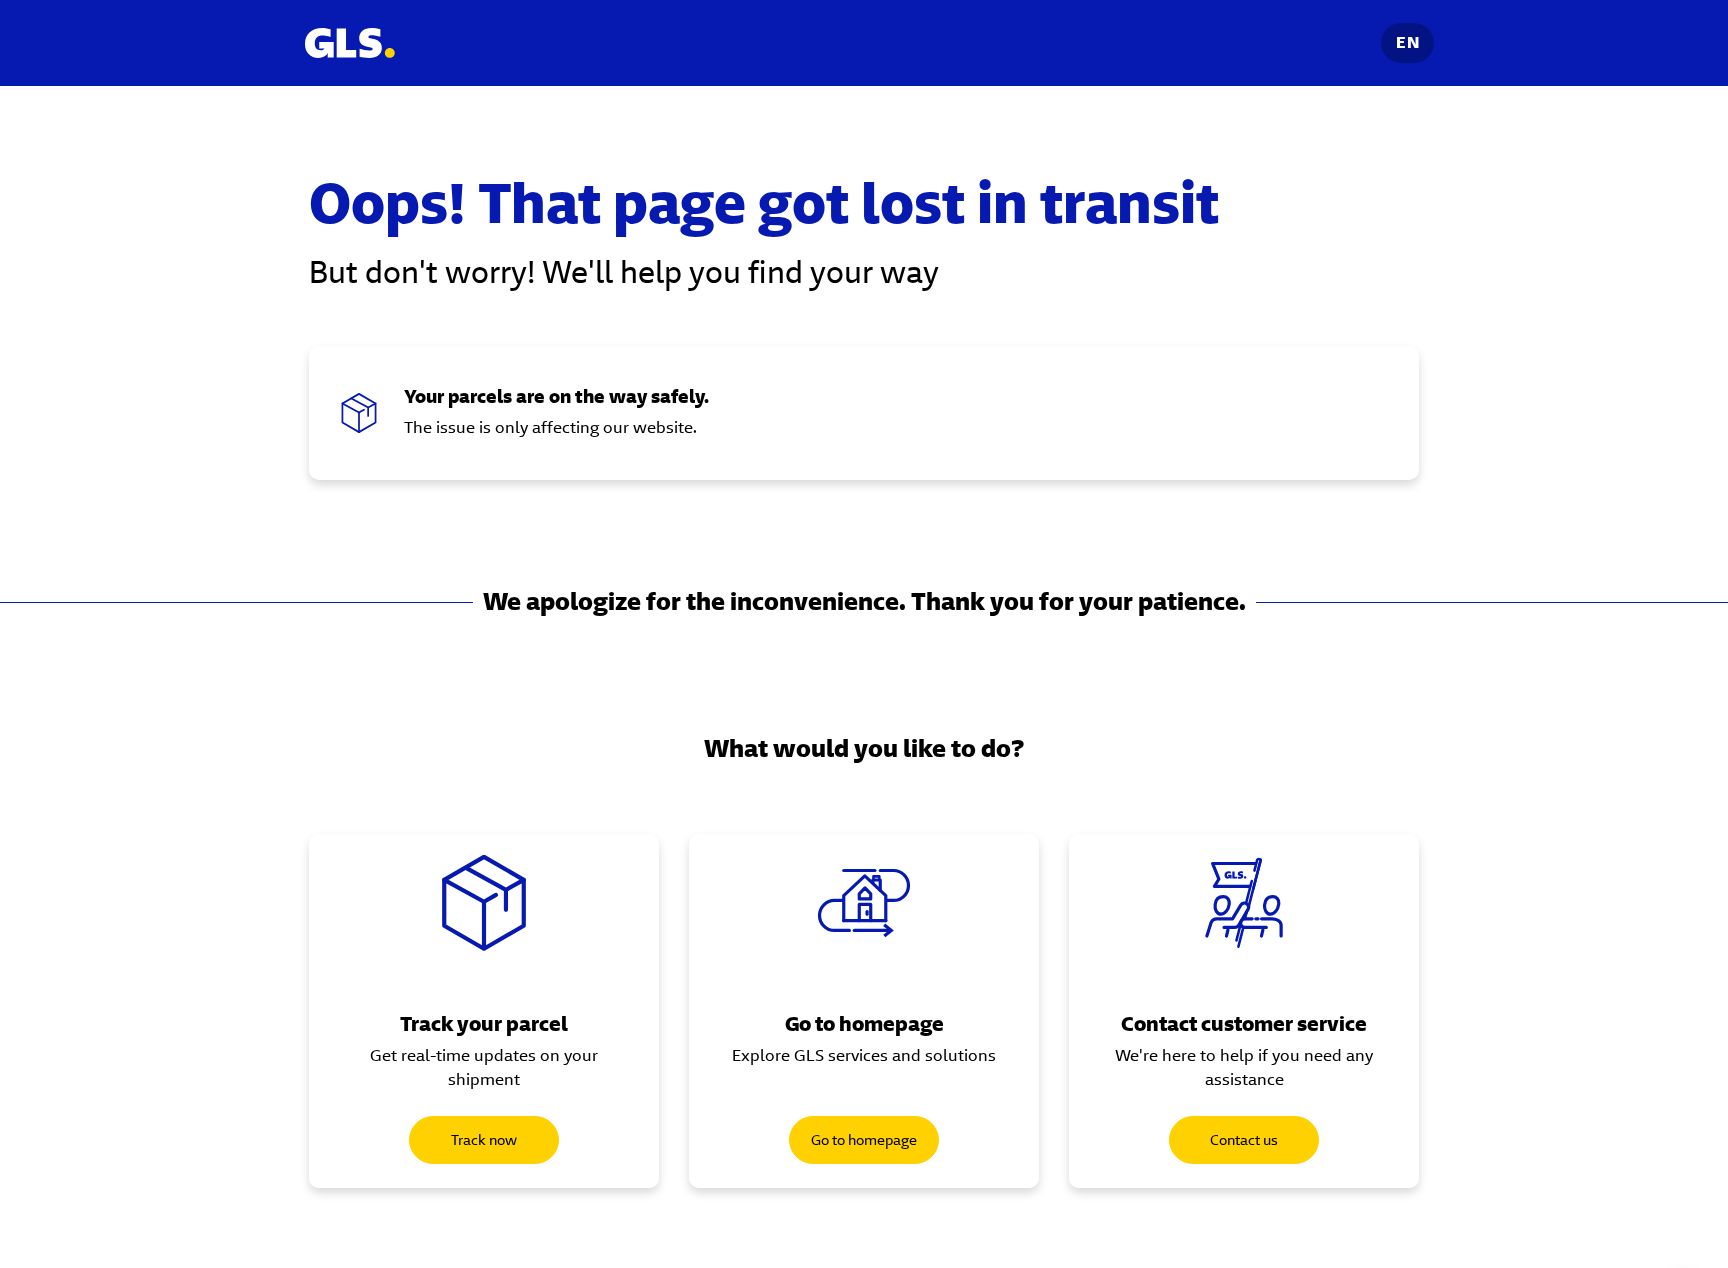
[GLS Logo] (349, 43)
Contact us (1244, 1140)
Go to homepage (864, 1140)
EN (1407, 42)
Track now (484, 1140)
